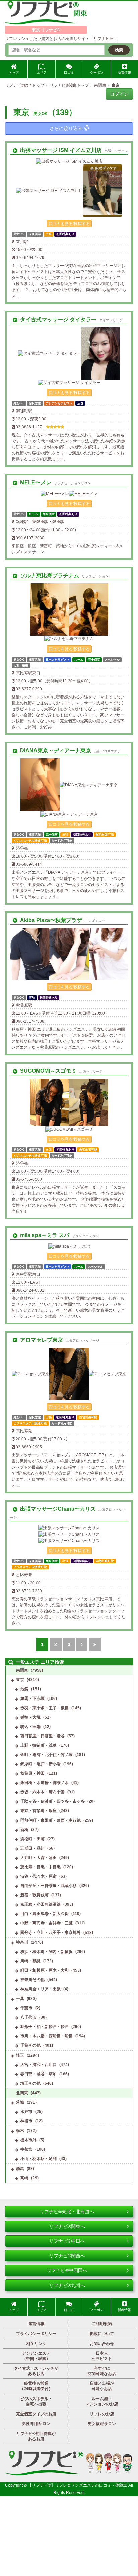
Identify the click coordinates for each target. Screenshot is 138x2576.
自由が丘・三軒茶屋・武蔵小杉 (49, 1886)
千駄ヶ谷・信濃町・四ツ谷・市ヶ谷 (53, 1801)
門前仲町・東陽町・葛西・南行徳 (51, 1820)
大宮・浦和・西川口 (39, 2065)
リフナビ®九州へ (67, 2285)
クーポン (97, 72)
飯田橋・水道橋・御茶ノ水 (45, 1783)
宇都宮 (26, 2149)
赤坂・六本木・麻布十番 (43, 1792)
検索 (119, 50)
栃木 (20, 2131)
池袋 (24, 1689)
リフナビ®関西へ (67, 2256)
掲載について (102, 2334)
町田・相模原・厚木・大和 (45, 1970)
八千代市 (28, 2017)
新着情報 (124, 72)
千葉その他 (30, 2045)
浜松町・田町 (32, 1839)
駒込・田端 (30, 1727)
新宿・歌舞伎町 (34, 1895)
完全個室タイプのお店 (36, 2414)
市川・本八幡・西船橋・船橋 (47, 2036)
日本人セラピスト (102, 2356)
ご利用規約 (102, 2324)
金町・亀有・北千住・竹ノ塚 (47, 1755)
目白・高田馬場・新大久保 (45, 1914)
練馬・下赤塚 (32, 1699)
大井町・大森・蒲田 (39, 1858)
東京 (20, 1680)
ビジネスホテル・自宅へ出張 (36, 2402)
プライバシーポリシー (36, 2334)
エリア (42, 72)
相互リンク (36, 2344)
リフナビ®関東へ (67, 2226)
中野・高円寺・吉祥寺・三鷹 (47, 1923)
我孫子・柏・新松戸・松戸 (45, 2027)
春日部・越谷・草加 (39, 2074)
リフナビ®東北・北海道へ (67, 2212)
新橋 (24, 1830)
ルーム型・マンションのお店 (102, 2402)
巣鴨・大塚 (30, 1717)
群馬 (20, 2169)
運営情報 (36, 2324)
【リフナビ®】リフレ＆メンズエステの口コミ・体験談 (78, 2485)
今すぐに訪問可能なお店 (102, 2371)
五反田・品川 (32, 1848)
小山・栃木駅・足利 (39, 2159)
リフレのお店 (102, 2414)
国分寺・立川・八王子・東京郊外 (51, 1933)
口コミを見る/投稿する (69, 224)
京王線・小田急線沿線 (41, 1904)
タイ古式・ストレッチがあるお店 (36, 2371)
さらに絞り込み (66, 128)
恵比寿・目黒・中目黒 (41, 1867)
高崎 (24, 2178)
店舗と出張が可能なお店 (102, 2386)
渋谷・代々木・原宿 (39, 1876)
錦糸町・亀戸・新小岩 (41, 1764)
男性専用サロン (36, 2424)
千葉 (20, 1999)
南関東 (22, 1670)
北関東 (22, 2093)
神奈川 (22, 1942)
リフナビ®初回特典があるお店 (36, 2436)
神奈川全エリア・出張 (41, 1989)
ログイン (119, 94)
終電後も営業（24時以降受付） (36, 2386)
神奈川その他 (32, 1980)
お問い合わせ (102, 2344)
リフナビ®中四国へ (67, 2270)
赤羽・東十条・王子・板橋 (45, 1708)
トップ (14, 72)
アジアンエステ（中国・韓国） (36, 2356)
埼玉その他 (30, 2083)
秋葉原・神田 (32, 1773)
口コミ (69, 72)
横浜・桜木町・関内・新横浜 (47, 1952)
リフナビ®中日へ (67, 2241)
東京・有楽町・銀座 (39, 1811)
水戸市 (26, 2112)
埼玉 (20, 2055)
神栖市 (26, 2121)
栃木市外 (28, 2140)
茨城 (20, 2102)
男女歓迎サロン (102, 2424)
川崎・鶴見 (30, 1961)
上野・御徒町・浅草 (39, 1745)
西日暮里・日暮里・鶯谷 (43, 1736)
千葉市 (26, 2008)
